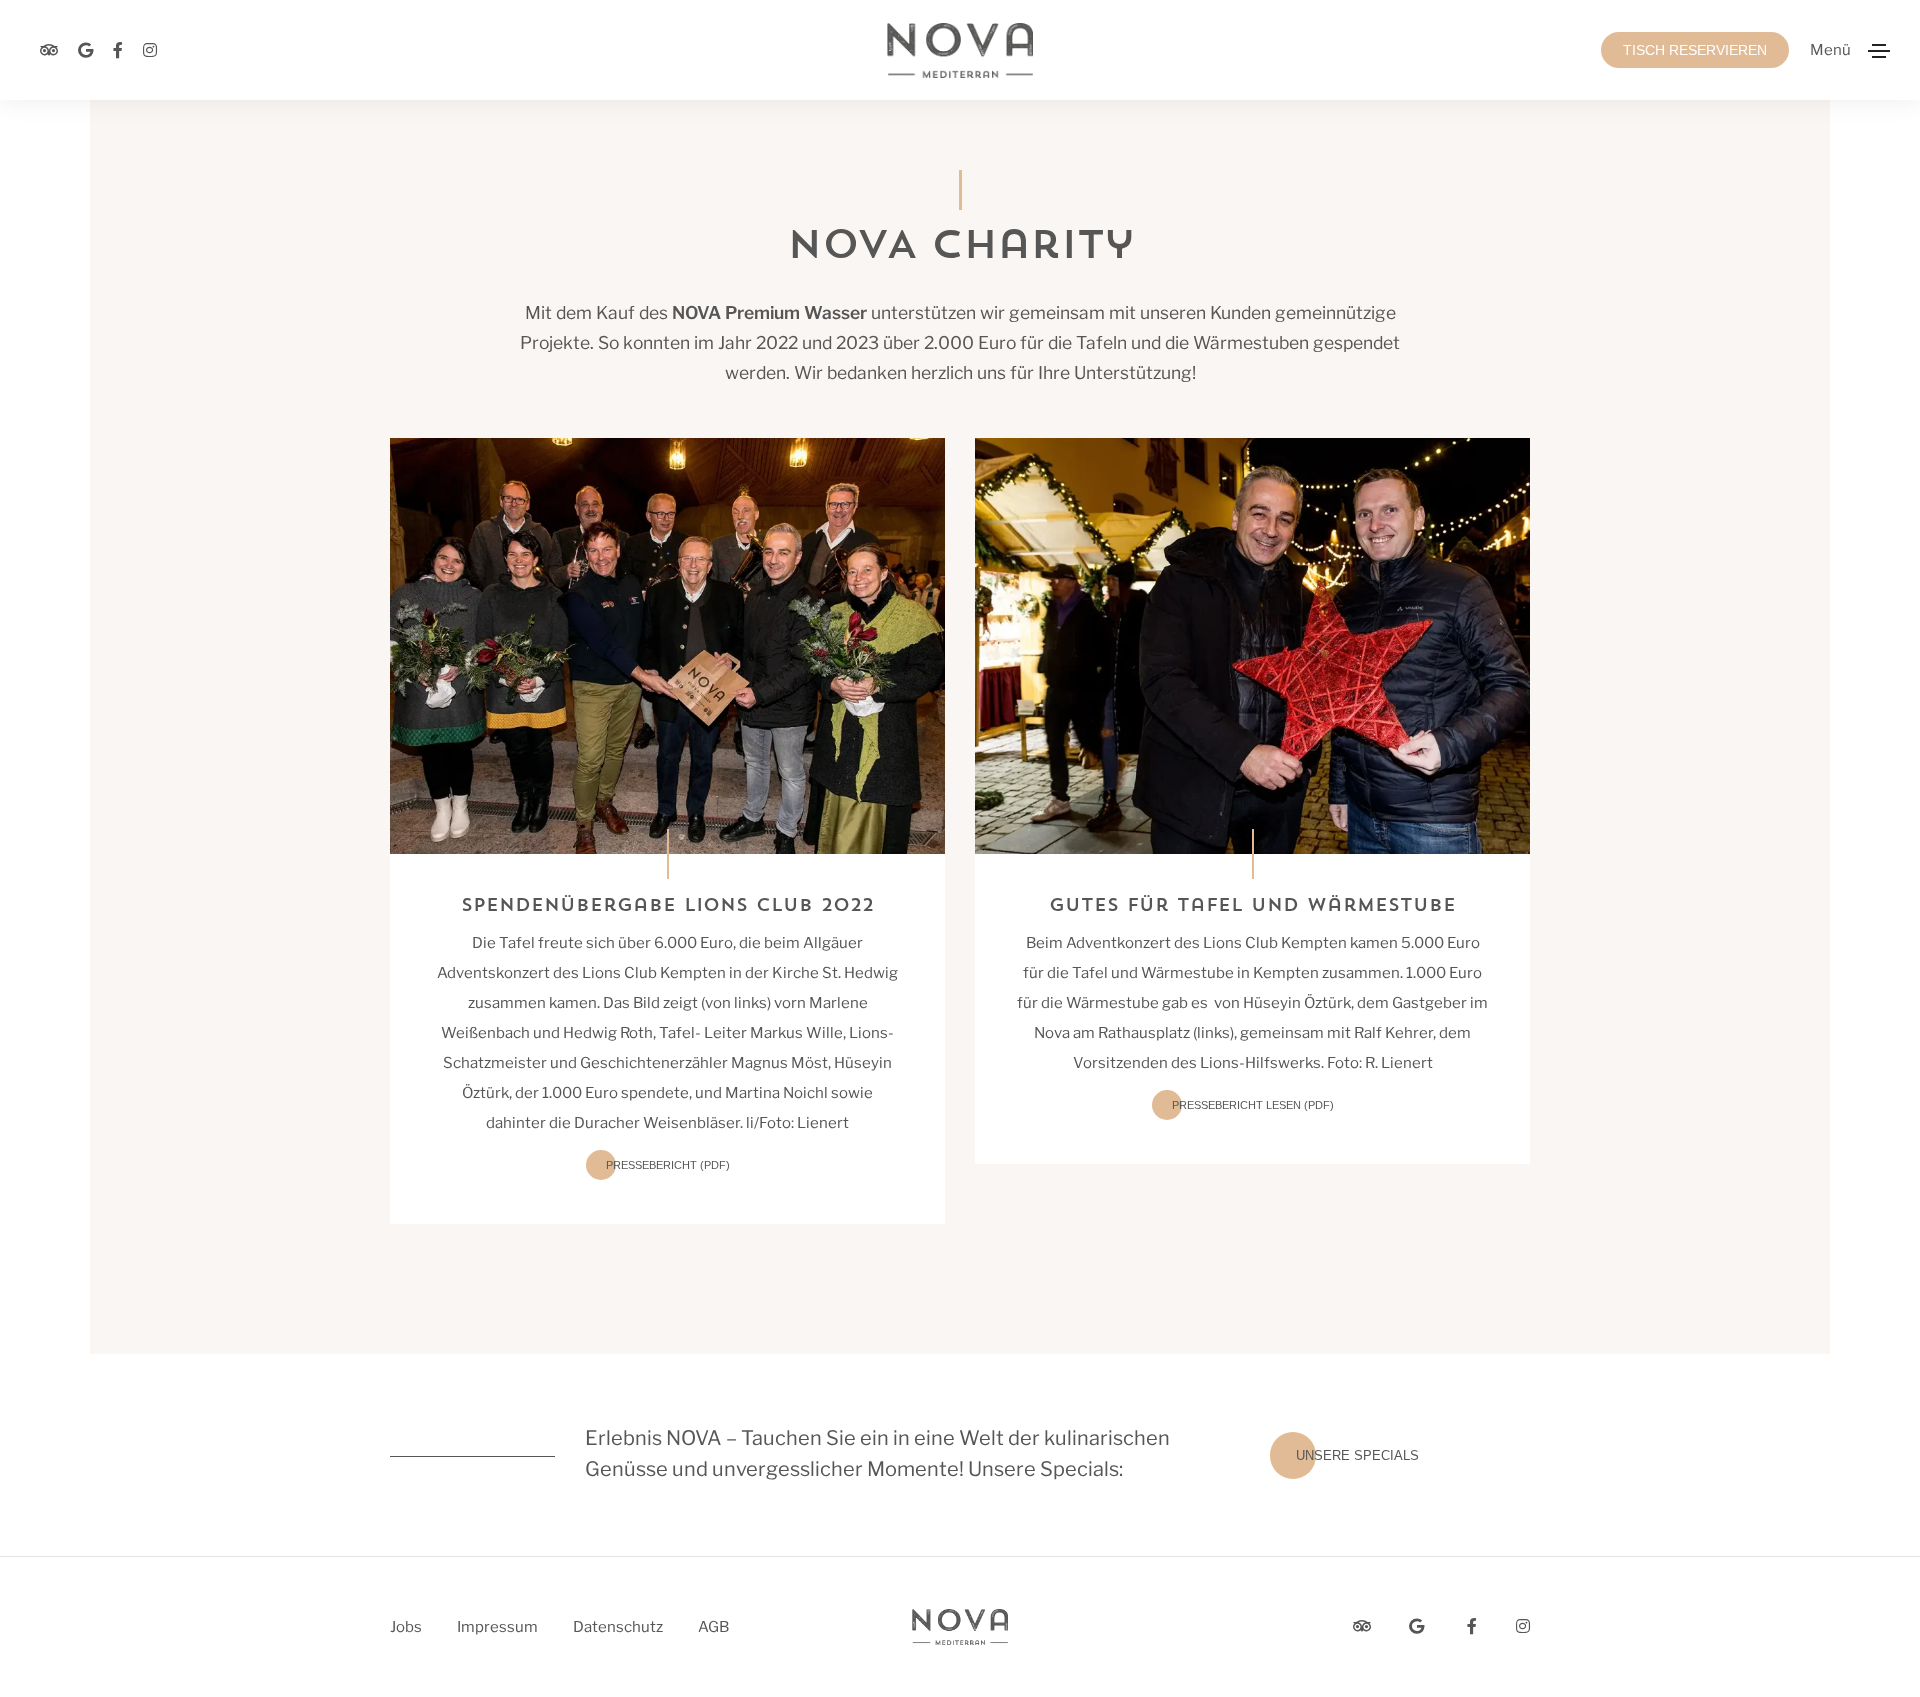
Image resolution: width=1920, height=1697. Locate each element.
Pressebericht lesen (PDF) (1253, 1105)
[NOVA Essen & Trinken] (960, 50)
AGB (713, 1627)
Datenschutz (618, 1627)
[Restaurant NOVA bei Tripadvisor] (49, 50)
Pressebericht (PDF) (668, 1165)
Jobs (406, 1627)
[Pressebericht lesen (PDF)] (1252, 645)
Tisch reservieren (1695, 50)
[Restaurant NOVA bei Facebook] (118, 50)
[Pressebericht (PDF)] (667, 645)
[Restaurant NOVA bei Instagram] (150, 50)
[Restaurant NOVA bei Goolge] (85, 50)
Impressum (497, 1627)
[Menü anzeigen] (1879, 51)
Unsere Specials (1357, 1455)
